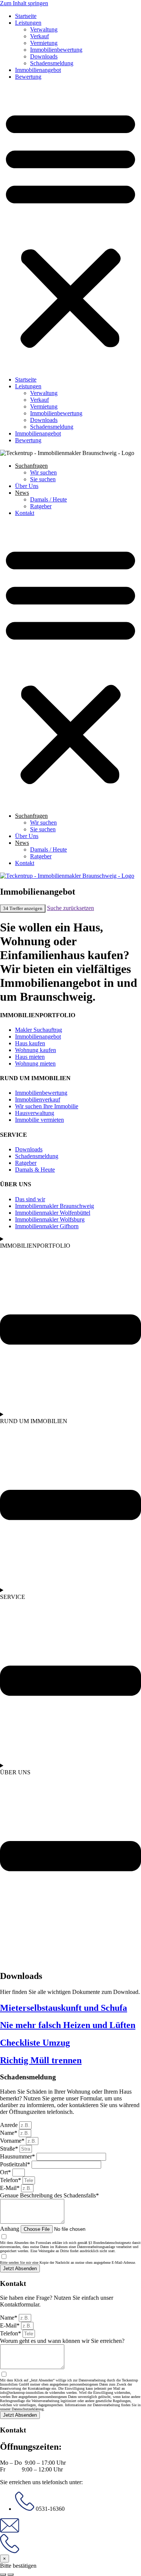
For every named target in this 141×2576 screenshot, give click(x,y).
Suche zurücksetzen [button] (70, 908)
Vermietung (44, 43)
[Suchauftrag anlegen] (11, 2575)
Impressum (14, 1947)
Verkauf (39, 36)
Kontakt (25, 513)
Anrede (10, 2125)
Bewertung (28, 77)
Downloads (44, 56)
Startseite (26, 16)
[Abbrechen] (3, 2575)
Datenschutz (45, 1947)
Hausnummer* (18, 2156)
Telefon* (11, 2180)
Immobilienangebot (38, 70)
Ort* (6, 2172)
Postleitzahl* (16, 2164)
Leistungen (28, 23)
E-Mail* (11, 2188)
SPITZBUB (15, 1960)
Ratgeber (41, 506)
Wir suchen (43, 472)
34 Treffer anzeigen (23, 908)
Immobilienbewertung (56, 50)
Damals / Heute (49, 499)
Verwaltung (44, 29)
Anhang (10, 2229)
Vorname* (13, 2141)
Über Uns (27, 486)
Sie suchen (43, 479)
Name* (9, 2133)
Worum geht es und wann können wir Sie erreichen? (62, 2341)
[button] (70, 228)
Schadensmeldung (52, 63)
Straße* (10, 2149)
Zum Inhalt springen (24, 3)
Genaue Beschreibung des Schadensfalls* (49, 2195)
